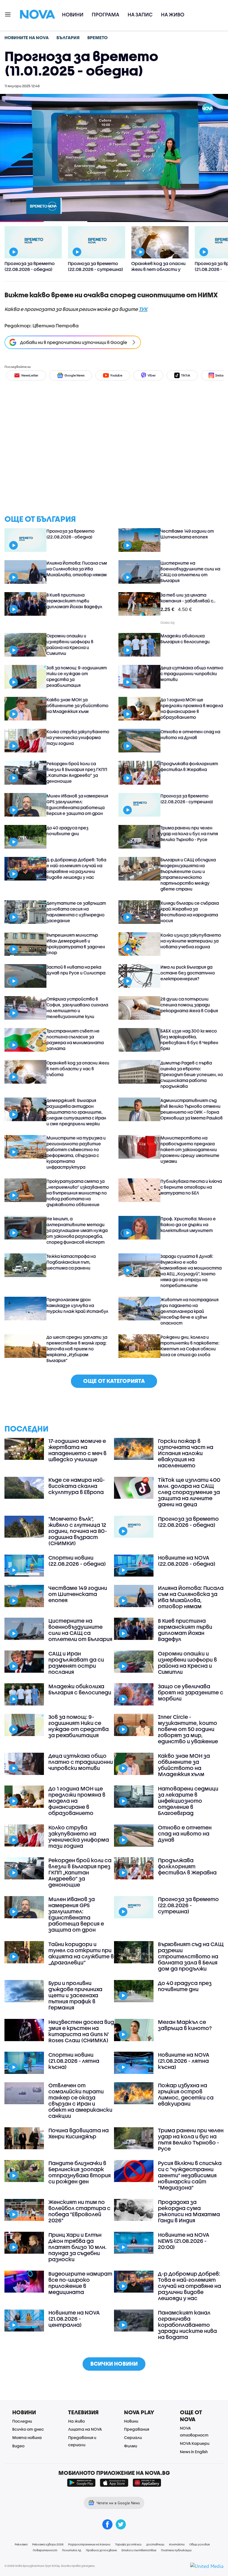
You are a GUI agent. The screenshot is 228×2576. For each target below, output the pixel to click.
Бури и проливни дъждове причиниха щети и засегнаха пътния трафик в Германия (75, 1995)
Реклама (21, 2544)
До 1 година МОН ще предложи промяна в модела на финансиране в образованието (192, 708)
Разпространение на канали (89, 2544)
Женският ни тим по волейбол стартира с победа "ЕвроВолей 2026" (79, 2211)
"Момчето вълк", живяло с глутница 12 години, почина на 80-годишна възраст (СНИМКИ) (78, 1531)
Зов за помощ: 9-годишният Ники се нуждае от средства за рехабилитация (77, 676)
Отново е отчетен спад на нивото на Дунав (190, 735)
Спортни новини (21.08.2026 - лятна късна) (74, 2061)
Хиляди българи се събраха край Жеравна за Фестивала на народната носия (190, 912)
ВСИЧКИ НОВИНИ (114, 2364)
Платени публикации (176, 2550)
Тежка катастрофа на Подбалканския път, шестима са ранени (71, 1262)
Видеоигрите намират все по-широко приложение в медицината (80, 2283)
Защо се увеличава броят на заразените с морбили (191, 1692)
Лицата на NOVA (85, 2429)
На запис (140, 15)
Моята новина (27, 2437)
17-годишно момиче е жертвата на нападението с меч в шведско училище (77, 1450)
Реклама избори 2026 (48, 2544)
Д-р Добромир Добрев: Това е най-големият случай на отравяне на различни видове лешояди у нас (76, 868)
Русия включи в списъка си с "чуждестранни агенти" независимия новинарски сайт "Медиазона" (190, 2175)
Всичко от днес (28, 2429)
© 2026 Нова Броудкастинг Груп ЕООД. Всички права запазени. (50, 2566)
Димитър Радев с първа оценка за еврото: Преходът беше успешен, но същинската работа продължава (192, 1074)
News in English (194, 2452)
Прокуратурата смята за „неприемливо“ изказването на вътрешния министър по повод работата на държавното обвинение (78, 1193)
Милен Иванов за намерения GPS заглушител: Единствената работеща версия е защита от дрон (77, 805)
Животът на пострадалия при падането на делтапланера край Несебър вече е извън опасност (189, 1311)
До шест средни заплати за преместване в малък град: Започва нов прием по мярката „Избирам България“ (77, 1349)
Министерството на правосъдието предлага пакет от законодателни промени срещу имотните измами (190, 1149)
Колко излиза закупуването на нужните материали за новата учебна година (191, 941)
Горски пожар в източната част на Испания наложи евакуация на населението (186, 1453)
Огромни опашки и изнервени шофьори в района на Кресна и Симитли (70, 644)
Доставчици (155, 2544)
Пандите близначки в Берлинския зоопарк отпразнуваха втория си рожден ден (80, 2172)
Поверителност (45, 2550)
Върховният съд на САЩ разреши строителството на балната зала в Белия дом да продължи (191, 1956)
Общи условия (200, 2544)
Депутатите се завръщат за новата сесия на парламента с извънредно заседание (76, 912)
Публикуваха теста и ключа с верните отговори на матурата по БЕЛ (191, 1187)
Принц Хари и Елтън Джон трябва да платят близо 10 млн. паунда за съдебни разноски (77, 2247)
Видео (18, 2446)
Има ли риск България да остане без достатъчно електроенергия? (188, 973)
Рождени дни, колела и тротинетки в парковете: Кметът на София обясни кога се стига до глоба (190, 1346)
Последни (22, 2421)
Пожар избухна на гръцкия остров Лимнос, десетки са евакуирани (186, 2094)
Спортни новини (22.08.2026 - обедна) (77, 1561)
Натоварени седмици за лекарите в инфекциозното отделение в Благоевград (188, 1801)
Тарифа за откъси (128, 2544)
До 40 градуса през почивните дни (67, 831)
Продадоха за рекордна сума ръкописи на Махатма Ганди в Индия (189, 2211)
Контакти (177, 2544)
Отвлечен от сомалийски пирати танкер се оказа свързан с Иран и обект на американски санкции (80, 2101)
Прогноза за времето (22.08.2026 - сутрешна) (187, 799)
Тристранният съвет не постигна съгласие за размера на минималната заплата (75, 1040)
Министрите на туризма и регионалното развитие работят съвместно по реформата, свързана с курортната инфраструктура (76, 1152)
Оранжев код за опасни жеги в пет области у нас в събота (78, 1069)
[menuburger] (8, 14)
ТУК (143, 309)
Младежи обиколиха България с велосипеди (185, 639)
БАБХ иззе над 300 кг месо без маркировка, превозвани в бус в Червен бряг (189, 1040)
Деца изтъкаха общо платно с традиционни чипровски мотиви (192, 674)
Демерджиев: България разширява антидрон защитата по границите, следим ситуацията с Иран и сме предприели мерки (76, 1112)
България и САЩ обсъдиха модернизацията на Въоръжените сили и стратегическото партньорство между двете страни (188, 874)
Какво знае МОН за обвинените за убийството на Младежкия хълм (77, 705)
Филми (131, 2446)
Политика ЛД (72, 2550)
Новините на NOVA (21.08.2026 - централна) (74, 2319)
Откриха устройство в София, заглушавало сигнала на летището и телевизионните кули (77, 1008)
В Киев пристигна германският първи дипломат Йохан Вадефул (74, 601)
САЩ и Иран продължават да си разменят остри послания (76, 1663)
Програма (106, 15)
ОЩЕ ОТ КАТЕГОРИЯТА (114, 1381)
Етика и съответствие (139, 2550)
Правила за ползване (101, 2550)
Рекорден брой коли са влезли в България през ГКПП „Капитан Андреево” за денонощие (77, 772)
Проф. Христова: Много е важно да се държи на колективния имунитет (188, 1225)
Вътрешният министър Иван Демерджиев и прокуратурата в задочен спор (76, 944)
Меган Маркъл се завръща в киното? (185, 2025)
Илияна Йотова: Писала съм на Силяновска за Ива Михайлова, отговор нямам (77, 569)
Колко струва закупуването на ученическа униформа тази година (78, 737)
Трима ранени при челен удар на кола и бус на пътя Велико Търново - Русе (189, 834)
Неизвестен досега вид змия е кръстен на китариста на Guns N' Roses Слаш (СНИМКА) (81, 2031)
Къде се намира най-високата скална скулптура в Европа (77, 1486)
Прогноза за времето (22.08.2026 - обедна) (70, 534)
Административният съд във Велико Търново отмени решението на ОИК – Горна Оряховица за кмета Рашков (192, 1109)
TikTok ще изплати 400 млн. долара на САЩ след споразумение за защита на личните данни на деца (189, 1492)
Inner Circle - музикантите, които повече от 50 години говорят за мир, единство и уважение (188, 1729)
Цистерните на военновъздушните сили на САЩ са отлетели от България (190, 572)
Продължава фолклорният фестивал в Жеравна (189, 766)
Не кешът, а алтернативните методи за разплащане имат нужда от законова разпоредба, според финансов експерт (77, 1230)
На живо (173, 15)
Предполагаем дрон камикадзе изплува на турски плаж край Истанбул (77, 1305)
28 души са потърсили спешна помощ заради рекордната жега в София (189, 1005)
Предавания (137, 2429)
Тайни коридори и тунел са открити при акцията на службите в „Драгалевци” (81, 1953)
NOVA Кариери (195, 2443)
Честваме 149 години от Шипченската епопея (187, 534)
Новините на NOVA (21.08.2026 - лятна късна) (184, 2061)
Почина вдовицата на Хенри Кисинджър (79, 2133)
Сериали (133, 2437)
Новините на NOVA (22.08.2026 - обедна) (187, 1561)
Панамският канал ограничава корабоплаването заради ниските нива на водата (187, 2325)
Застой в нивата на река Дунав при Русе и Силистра (76, 970)
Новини (73, 15)
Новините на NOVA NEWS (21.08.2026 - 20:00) (184, 2241)
